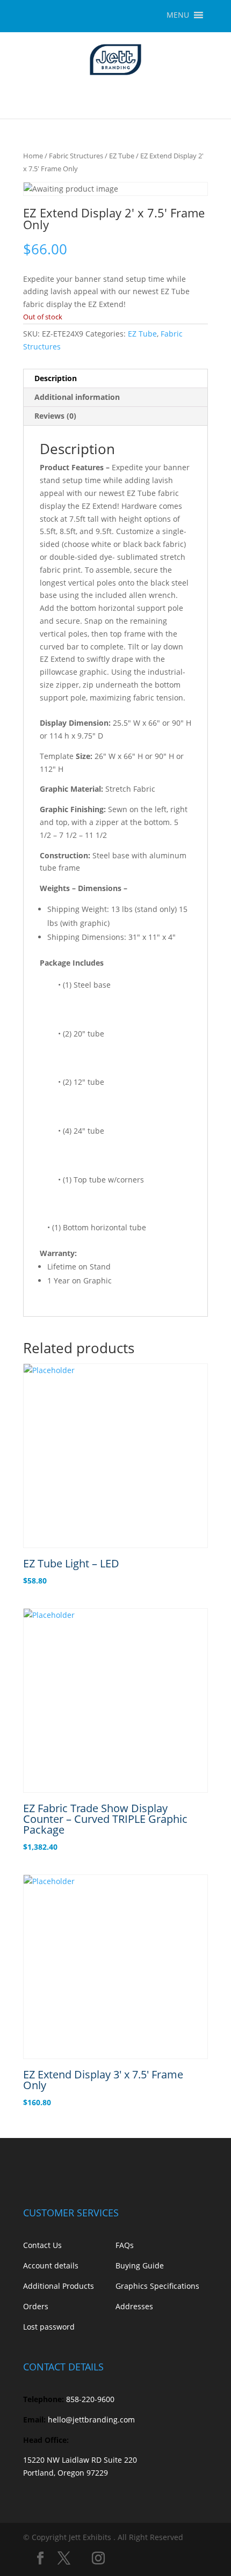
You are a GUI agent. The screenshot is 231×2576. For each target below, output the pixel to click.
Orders (36, 2306)
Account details (51, 2265)
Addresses (134, 2306)
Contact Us (42, 2245)
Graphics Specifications (157, 2286)
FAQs (125, 2245)
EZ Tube (122, 156)
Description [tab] (56, 378)
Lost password (49, 2327)
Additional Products (59, 2286)
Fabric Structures (76, 156)
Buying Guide (140, 2265)
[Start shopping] (204, 97)
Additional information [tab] (77, 397)
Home (33, 156)
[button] (178, 15)
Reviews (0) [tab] (55, 416)
